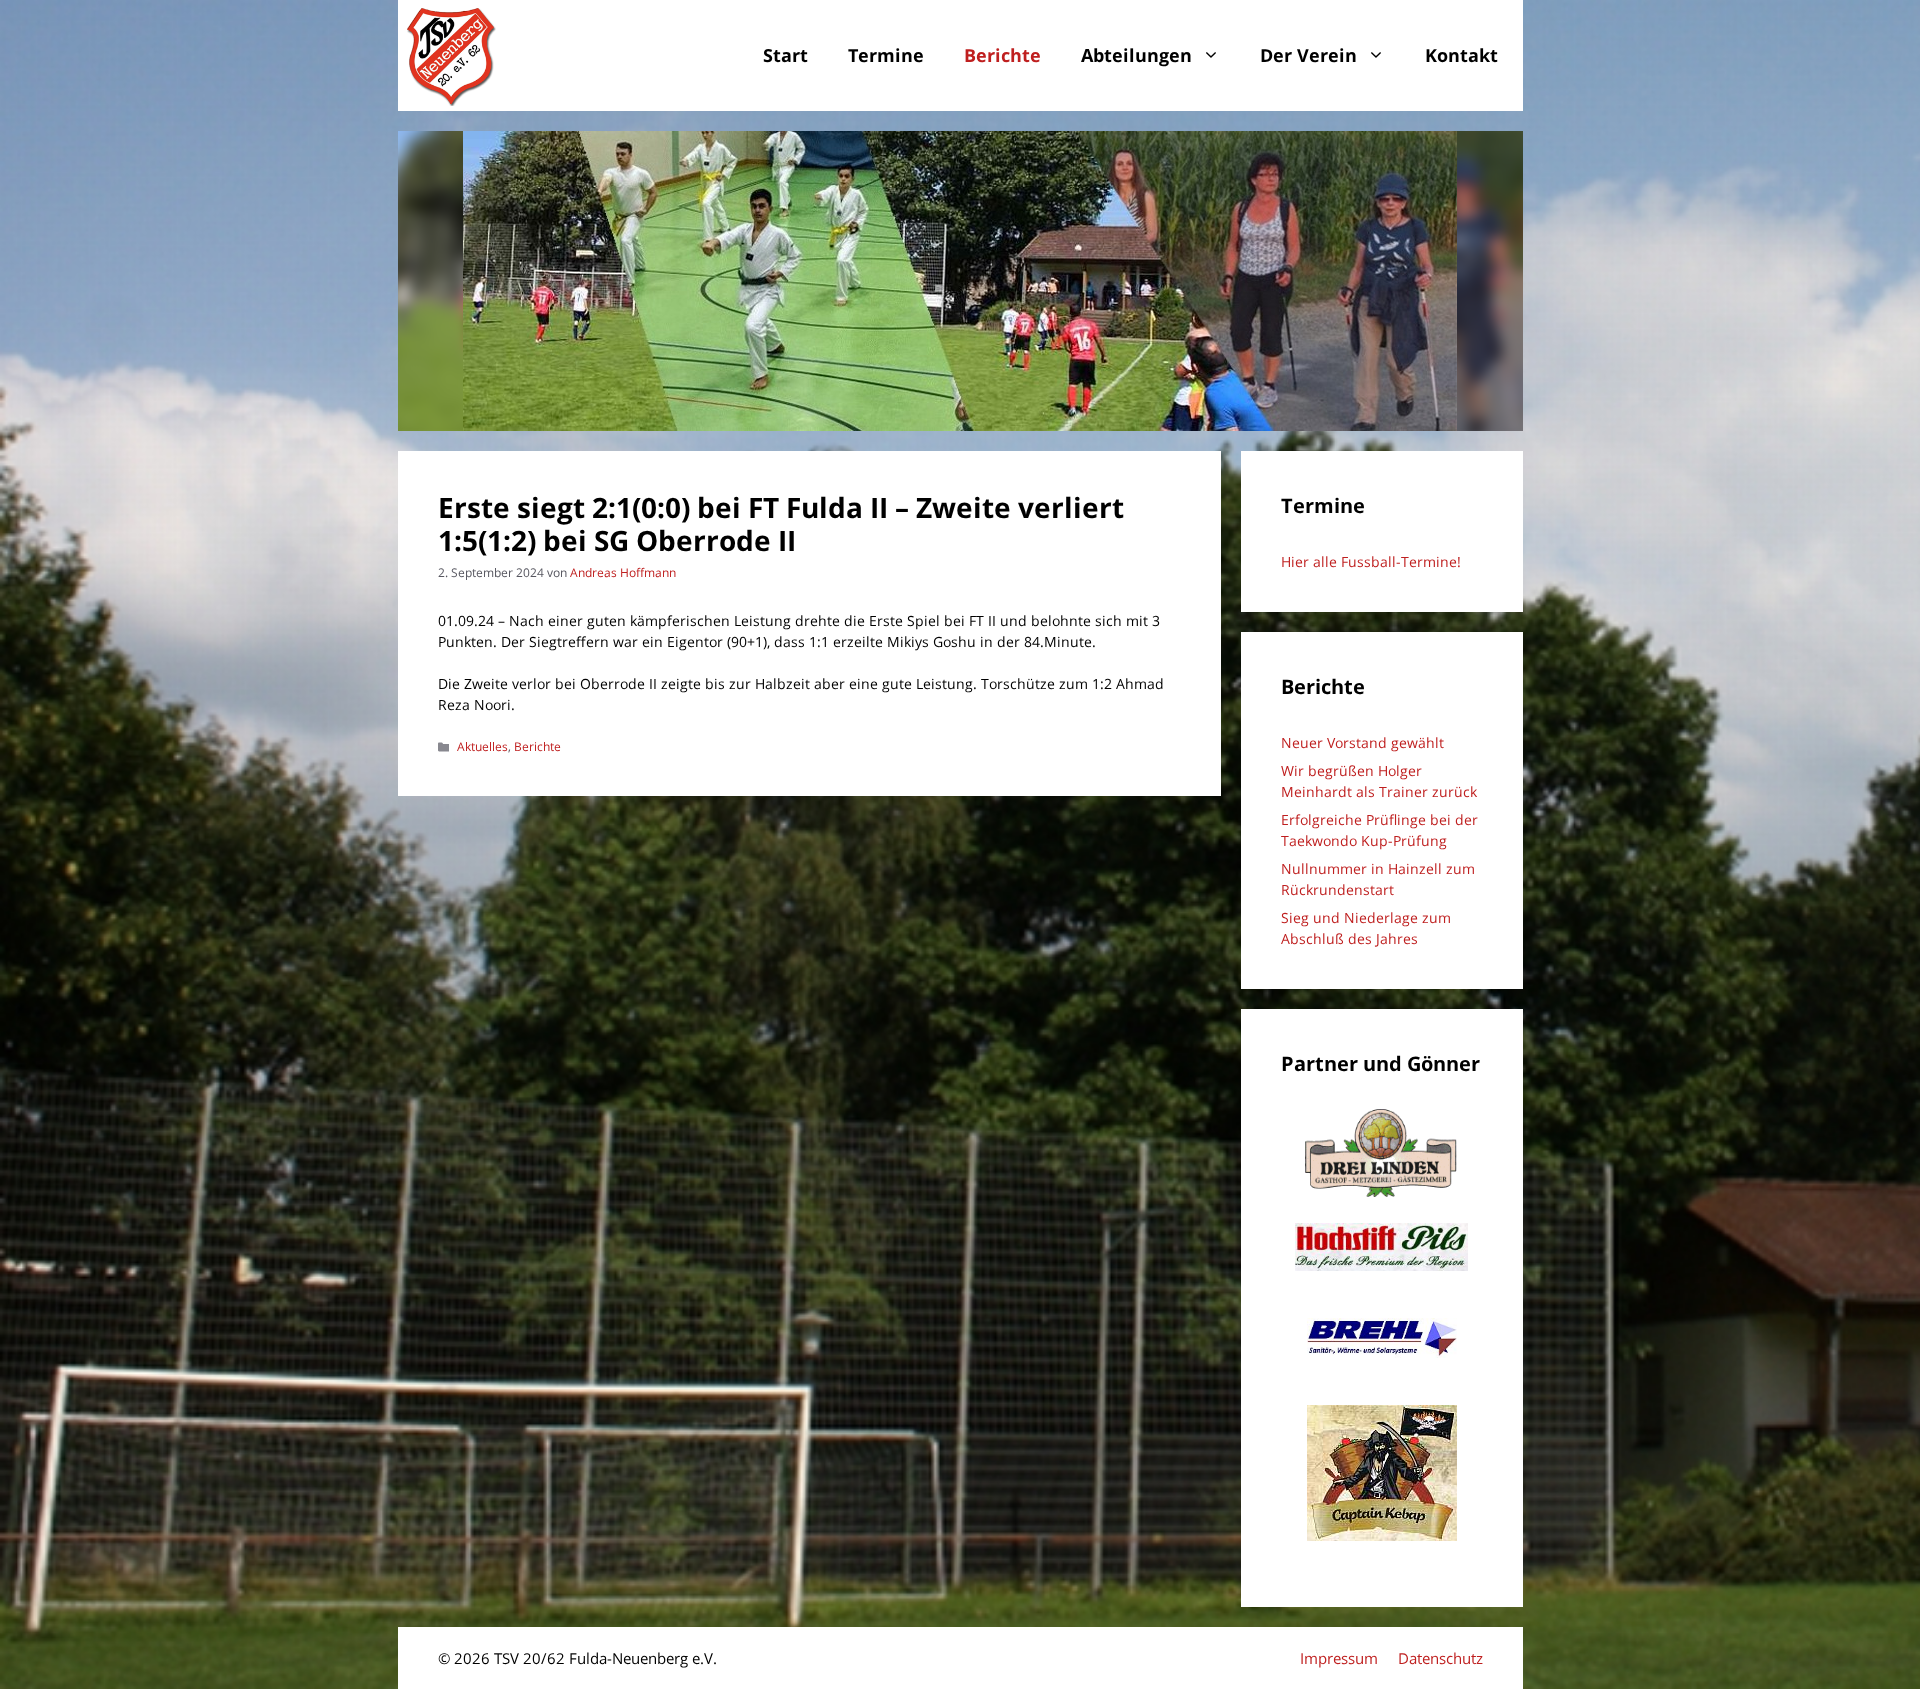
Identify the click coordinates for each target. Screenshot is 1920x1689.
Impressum (1339, 1658)
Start (785, 55)
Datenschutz (1440, 1658)
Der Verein (1308, 55)
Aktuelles (482, 746)
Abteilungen (1136, 55)
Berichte (1002, 55)
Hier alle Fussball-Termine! (1371, 561)
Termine (886, 55)
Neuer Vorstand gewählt (1362, 742)
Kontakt (1461, 55)
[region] (960, 281)
